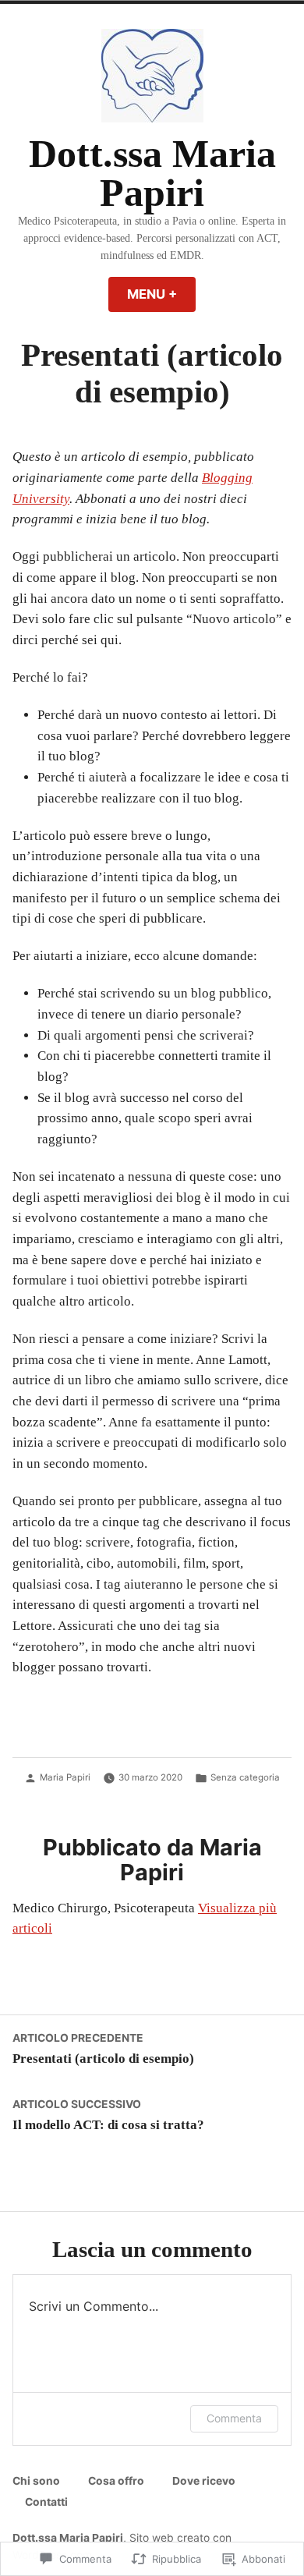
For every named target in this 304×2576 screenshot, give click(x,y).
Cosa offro (116, 2481)
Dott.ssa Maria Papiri (152, 174)
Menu (161, 294)
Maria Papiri (65, 1777)
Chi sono (36, 2481)
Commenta (234, 2418)
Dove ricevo (204, 2481)
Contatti (46, 2502)
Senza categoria (245, 1777)
